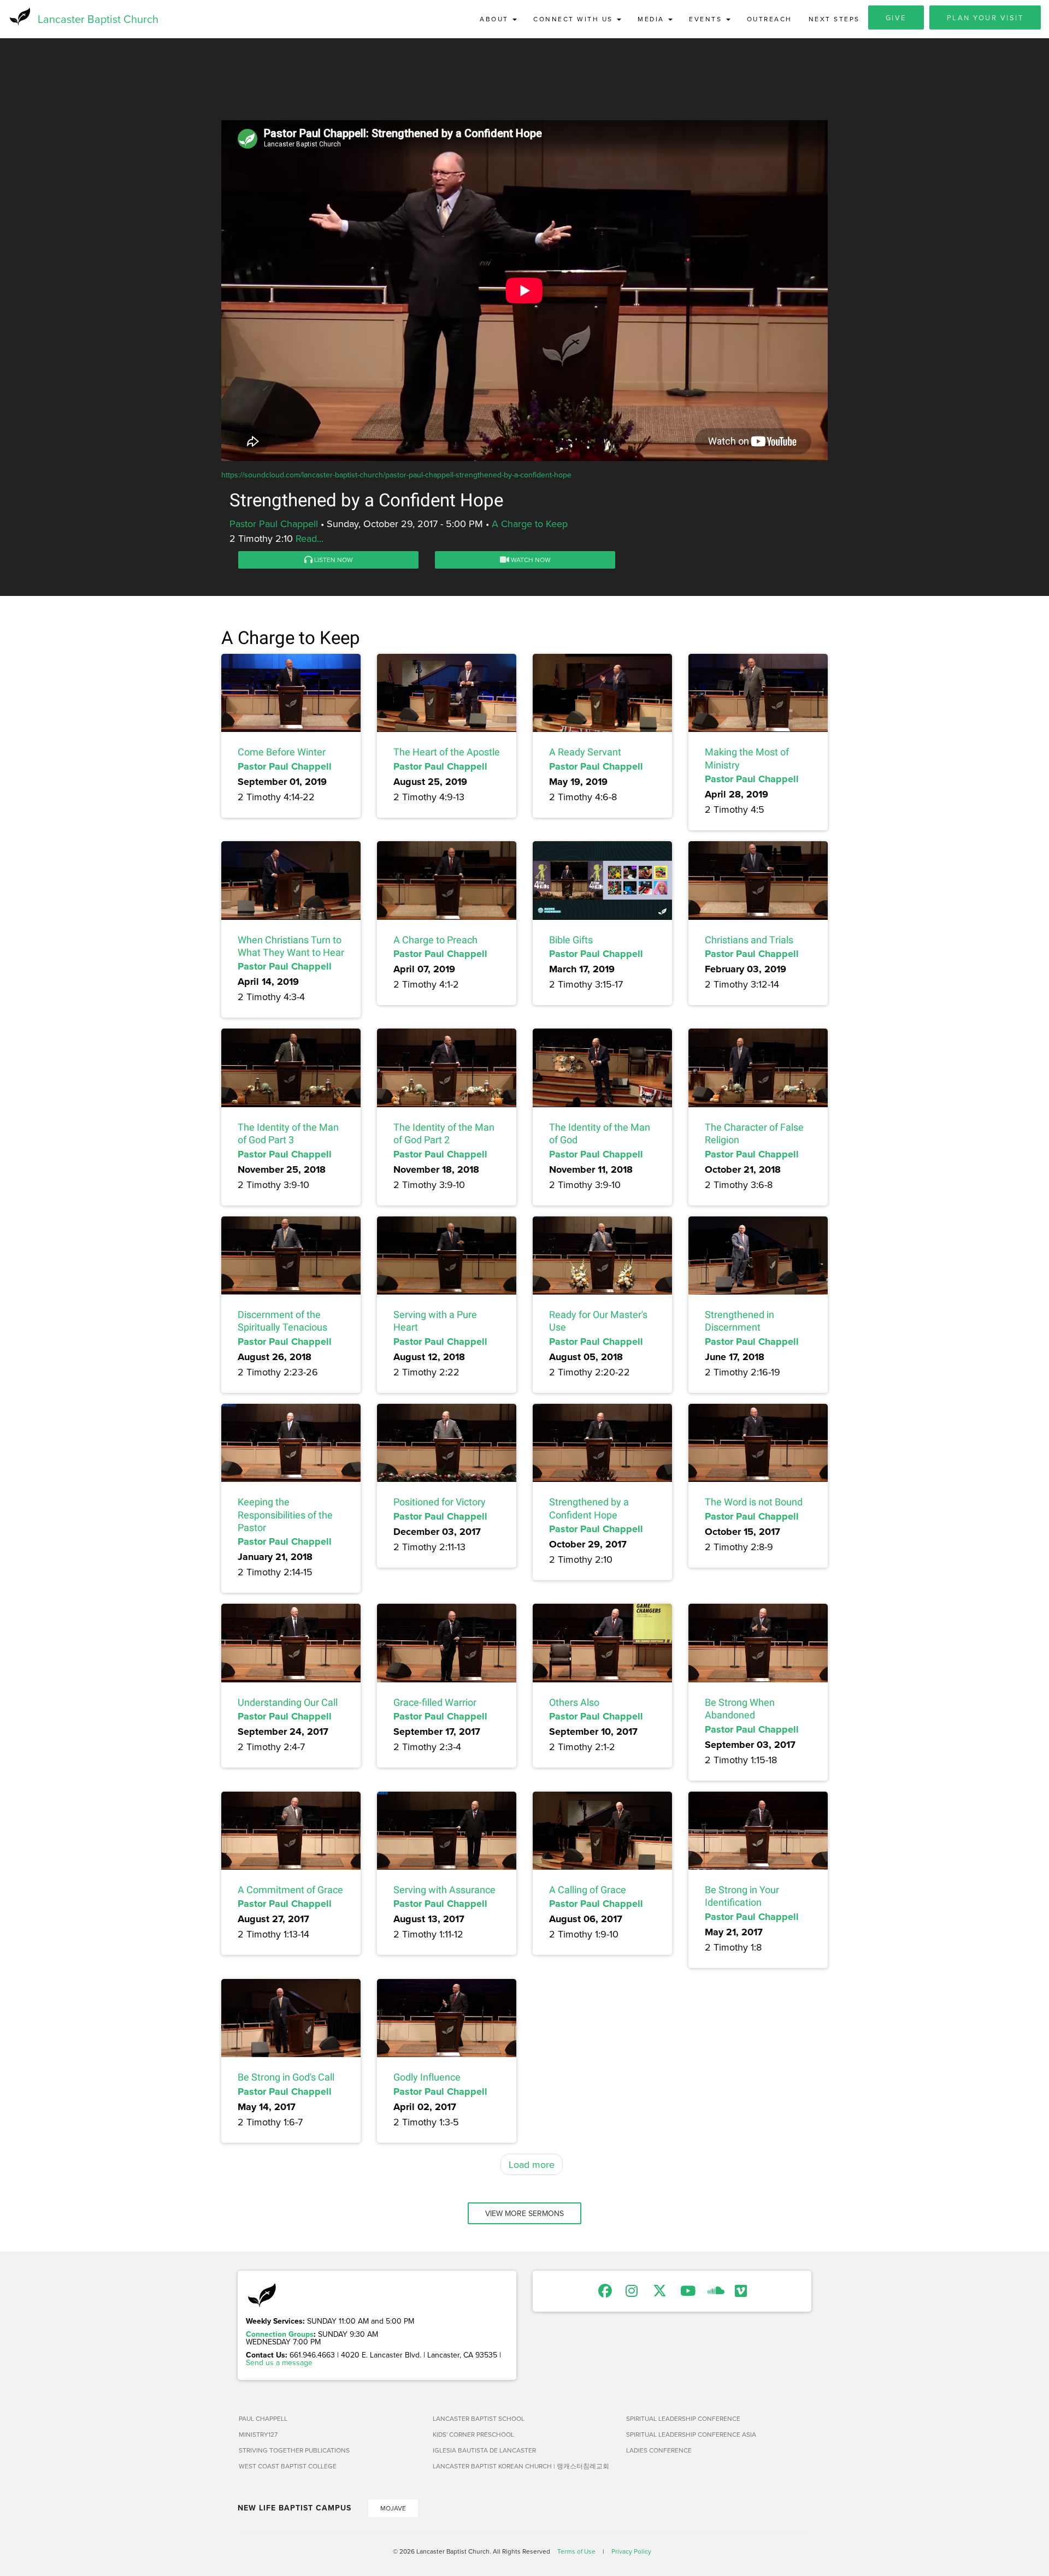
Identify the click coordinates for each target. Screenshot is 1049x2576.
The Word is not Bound (754, 1502)
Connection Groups (280, 2334)
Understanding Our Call (288, 1702)
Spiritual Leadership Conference (683, 2418)
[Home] (19, 16)
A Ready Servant (585, 752)
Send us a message (279, 2362)
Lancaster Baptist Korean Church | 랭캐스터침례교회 (521, 2466)
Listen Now (333, 560)
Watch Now (530, 560)
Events (707, 19)
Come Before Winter (282, 752)
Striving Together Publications (294, 2450)
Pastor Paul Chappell (274, 524)
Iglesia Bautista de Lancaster (484, 2450)
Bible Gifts (571, 940)
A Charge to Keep (530, 524)
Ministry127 (258, 2434)
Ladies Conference (659, 2450)
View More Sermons (524, 2213)
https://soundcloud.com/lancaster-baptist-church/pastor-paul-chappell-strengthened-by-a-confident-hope (396, 475)
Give (896, 17)
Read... (310, 538)
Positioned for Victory (440, 1502)
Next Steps (834, 19)
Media (652, 19)
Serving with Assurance (444, 1890)
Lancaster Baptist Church (98, 19)
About (496, 19)
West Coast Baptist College (288, 2466)
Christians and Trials (749, 940)
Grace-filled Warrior (435, 1702)
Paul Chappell (263, 2418)
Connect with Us (574, 19)
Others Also (574, 1702)
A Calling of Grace (588, 1890)
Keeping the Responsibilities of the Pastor (285, 1515)
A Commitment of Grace (290, 1890)
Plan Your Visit (985, 17)
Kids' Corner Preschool (473, 2434)
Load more (532, 2164)
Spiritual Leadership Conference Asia (691, 2434)
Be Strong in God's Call (286, 2077)
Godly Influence (427, 2077)
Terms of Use (576, 2551)
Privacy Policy (631, 2551)
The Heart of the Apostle (447, 752)
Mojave (393, 2508)
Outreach (770, 19)
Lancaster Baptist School (479, 2418)
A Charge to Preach (435, 940)
